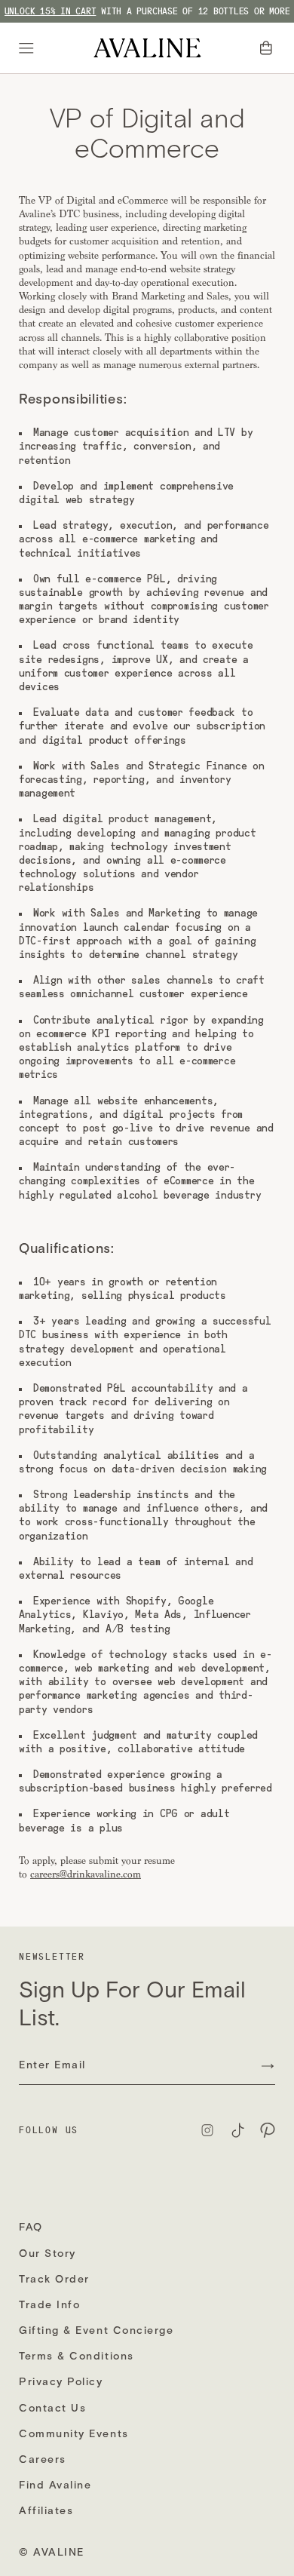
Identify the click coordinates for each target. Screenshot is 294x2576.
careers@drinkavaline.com (86, 1874)
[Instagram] (207, 2130)
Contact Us (52, 2408)
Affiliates (46, 2511)
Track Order (54, 2279)
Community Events (74, 2434)
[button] (268, 48)
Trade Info (49, 2305)
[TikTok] (237, 2130)
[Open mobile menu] (29, 48)
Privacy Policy (61, 2382)
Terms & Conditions (77, 2356)
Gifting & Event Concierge (96, 2330)
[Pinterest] (268, 2130)
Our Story (47, 2254)
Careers (43, 2459)
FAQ (31, 2227)
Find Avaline (55, 2485)
